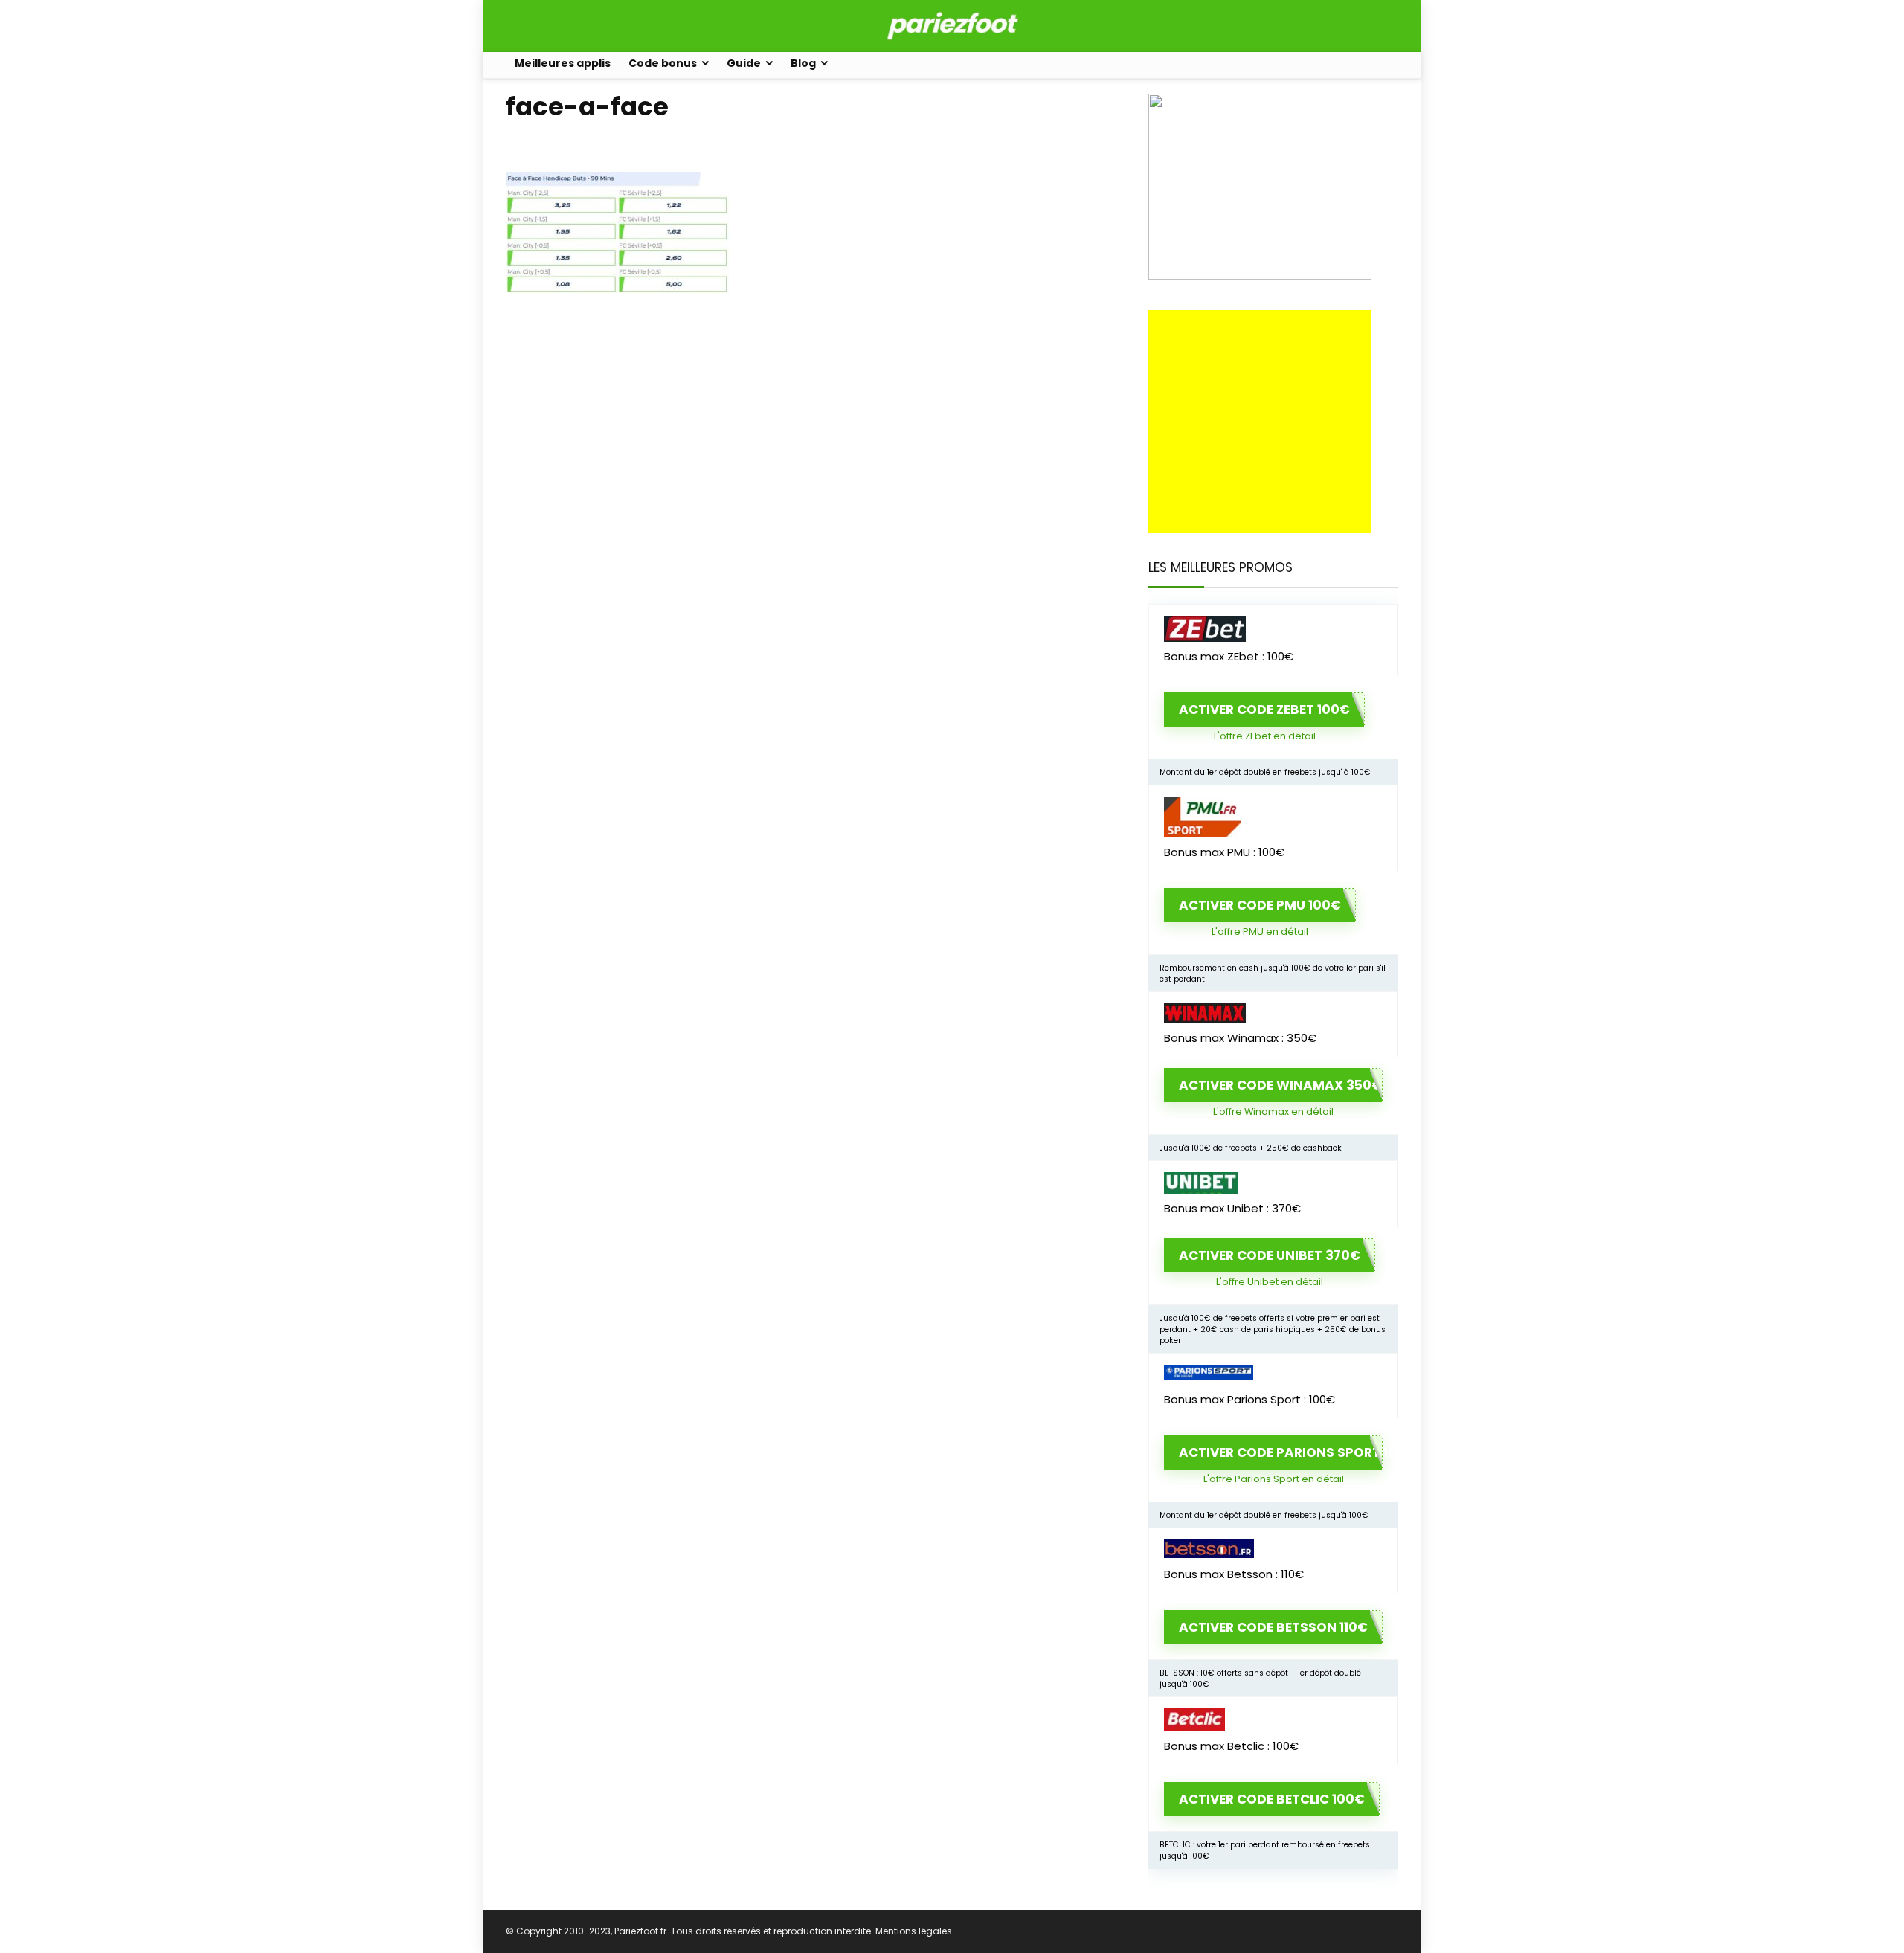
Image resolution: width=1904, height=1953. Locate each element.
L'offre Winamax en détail (1273, 1111)
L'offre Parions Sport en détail (1274, 1479)
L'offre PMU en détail (1260, 932)
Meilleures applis (563, 63)
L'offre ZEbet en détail (1265, 736)
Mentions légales (914, 1931)
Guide (744, 63)
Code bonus (663, 63)
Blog (803, 63)
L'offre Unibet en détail (1270, 1282)
